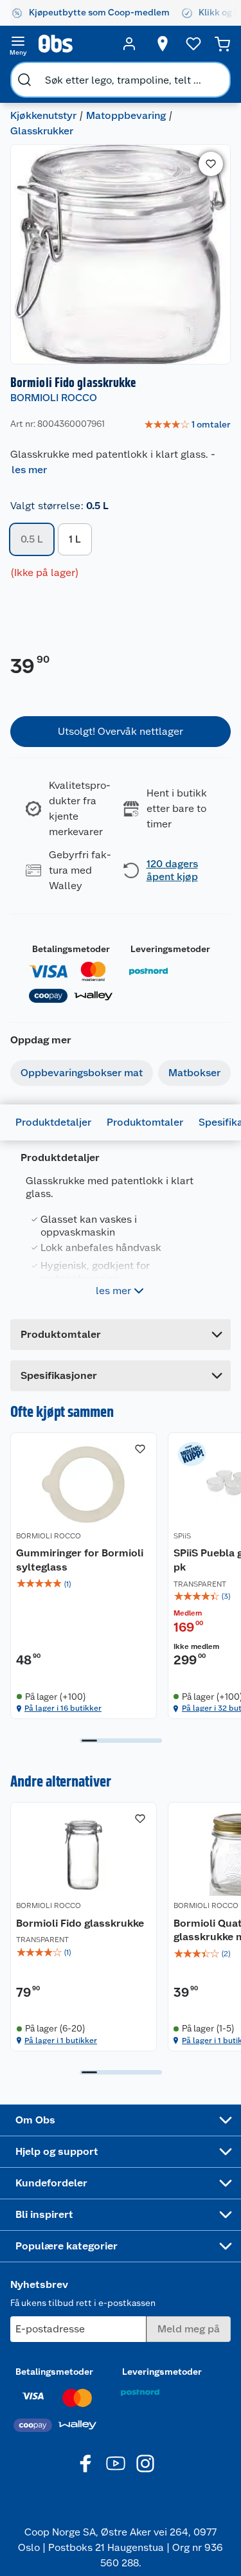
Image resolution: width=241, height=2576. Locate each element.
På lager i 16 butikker (63, 1708)
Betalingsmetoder (71, 949)
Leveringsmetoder (170, 949)
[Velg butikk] (163, 44)
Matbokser (194, 1073)
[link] (187, 425)
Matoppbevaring (126, 115)
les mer (29, 470)
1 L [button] (75, 539)
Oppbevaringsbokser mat (82, 1073)
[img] (84, 1584)
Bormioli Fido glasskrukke (80, 1923)
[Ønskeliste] (193, 44)
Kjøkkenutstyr (43, 115)
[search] (24, 80)
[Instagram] (145, 2463)
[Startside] (74, 44)
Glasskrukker (42, 131)
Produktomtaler (145, 1122)
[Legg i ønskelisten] (211, 164)
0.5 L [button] (32, 539)
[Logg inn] (129, 44)
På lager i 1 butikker (61, 2040)
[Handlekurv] (222, 44)
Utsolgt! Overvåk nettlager (121, 731)
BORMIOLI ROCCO (54, 398)
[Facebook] (86, 2463)
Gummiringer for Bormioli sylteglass (80, 1560)
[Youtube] (116, 2463)
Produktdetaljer (53, 1122)
